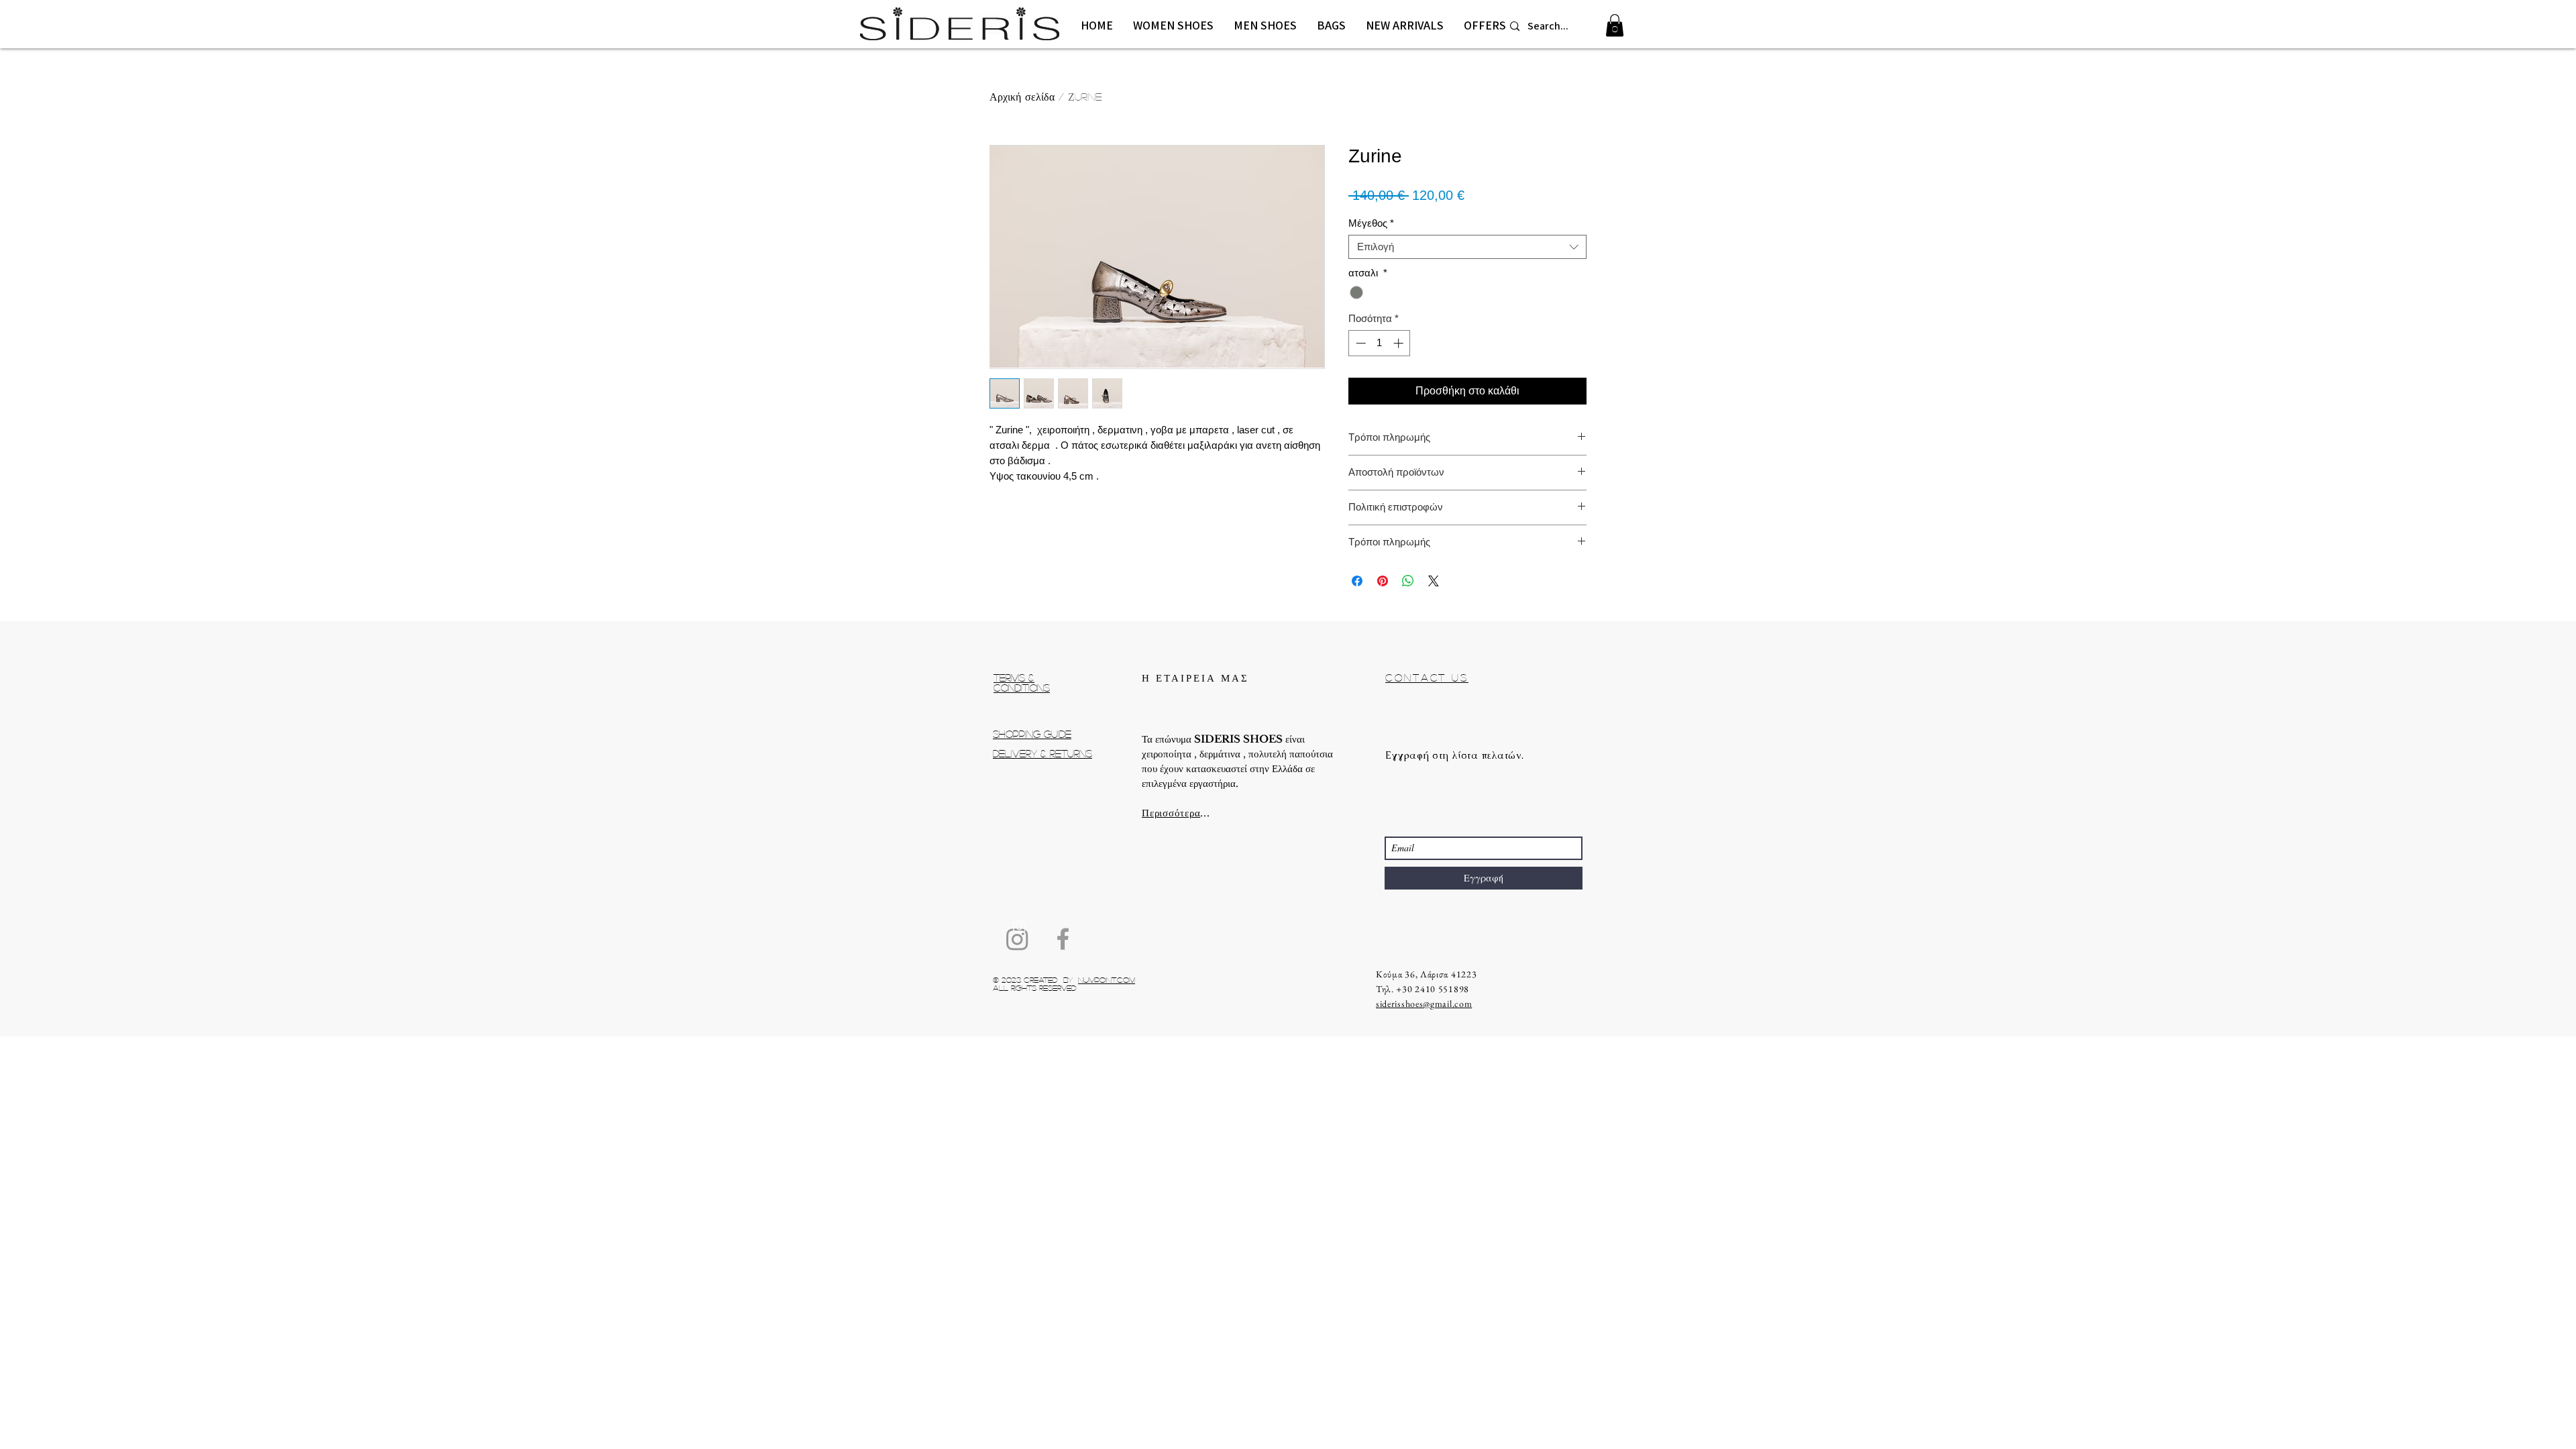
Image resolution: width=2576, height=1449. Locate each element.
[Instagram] (1017, 939)
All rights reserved (1035, 987)
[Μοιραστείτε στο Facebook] (1357, 581)
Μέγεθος (1371, 223)
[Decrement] (1359, 343)
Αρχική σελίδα (1022, 96)
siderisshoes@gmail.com (1424, 1004)
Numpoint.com (1107, 979)
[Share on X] (1434, 581)
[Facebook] (1063, 939)
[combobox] (1467, 247)
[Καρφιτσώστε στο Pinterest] (1383, 581)
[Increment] (1400, 343)
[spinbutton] (1380, 343)
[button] (1173, 25)
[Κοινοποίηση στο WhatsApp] (1408, 581)
